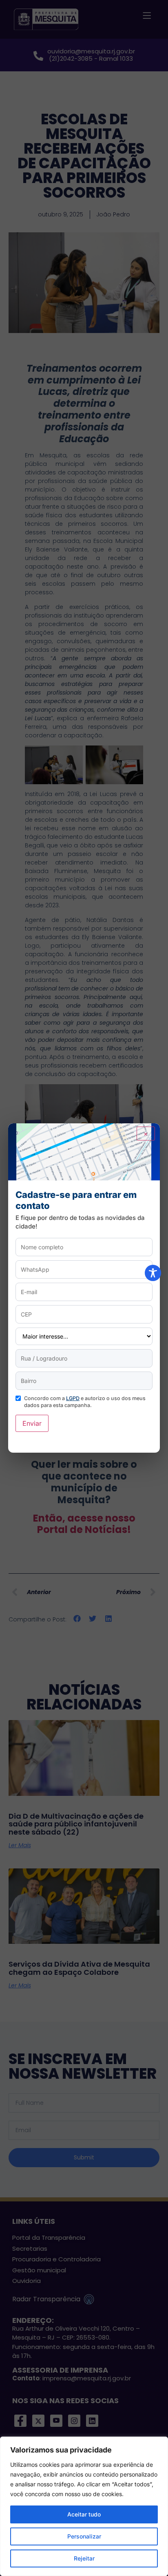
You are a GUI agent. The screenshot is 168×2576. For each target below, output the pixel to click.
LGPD (73, 1398)
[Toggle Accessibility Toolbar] (153, 1273)
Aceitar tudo (84, 2514)
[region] (84, 2506)
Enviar (32, 1423)
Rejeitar (84, 2558)
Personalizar (84, 2536)
